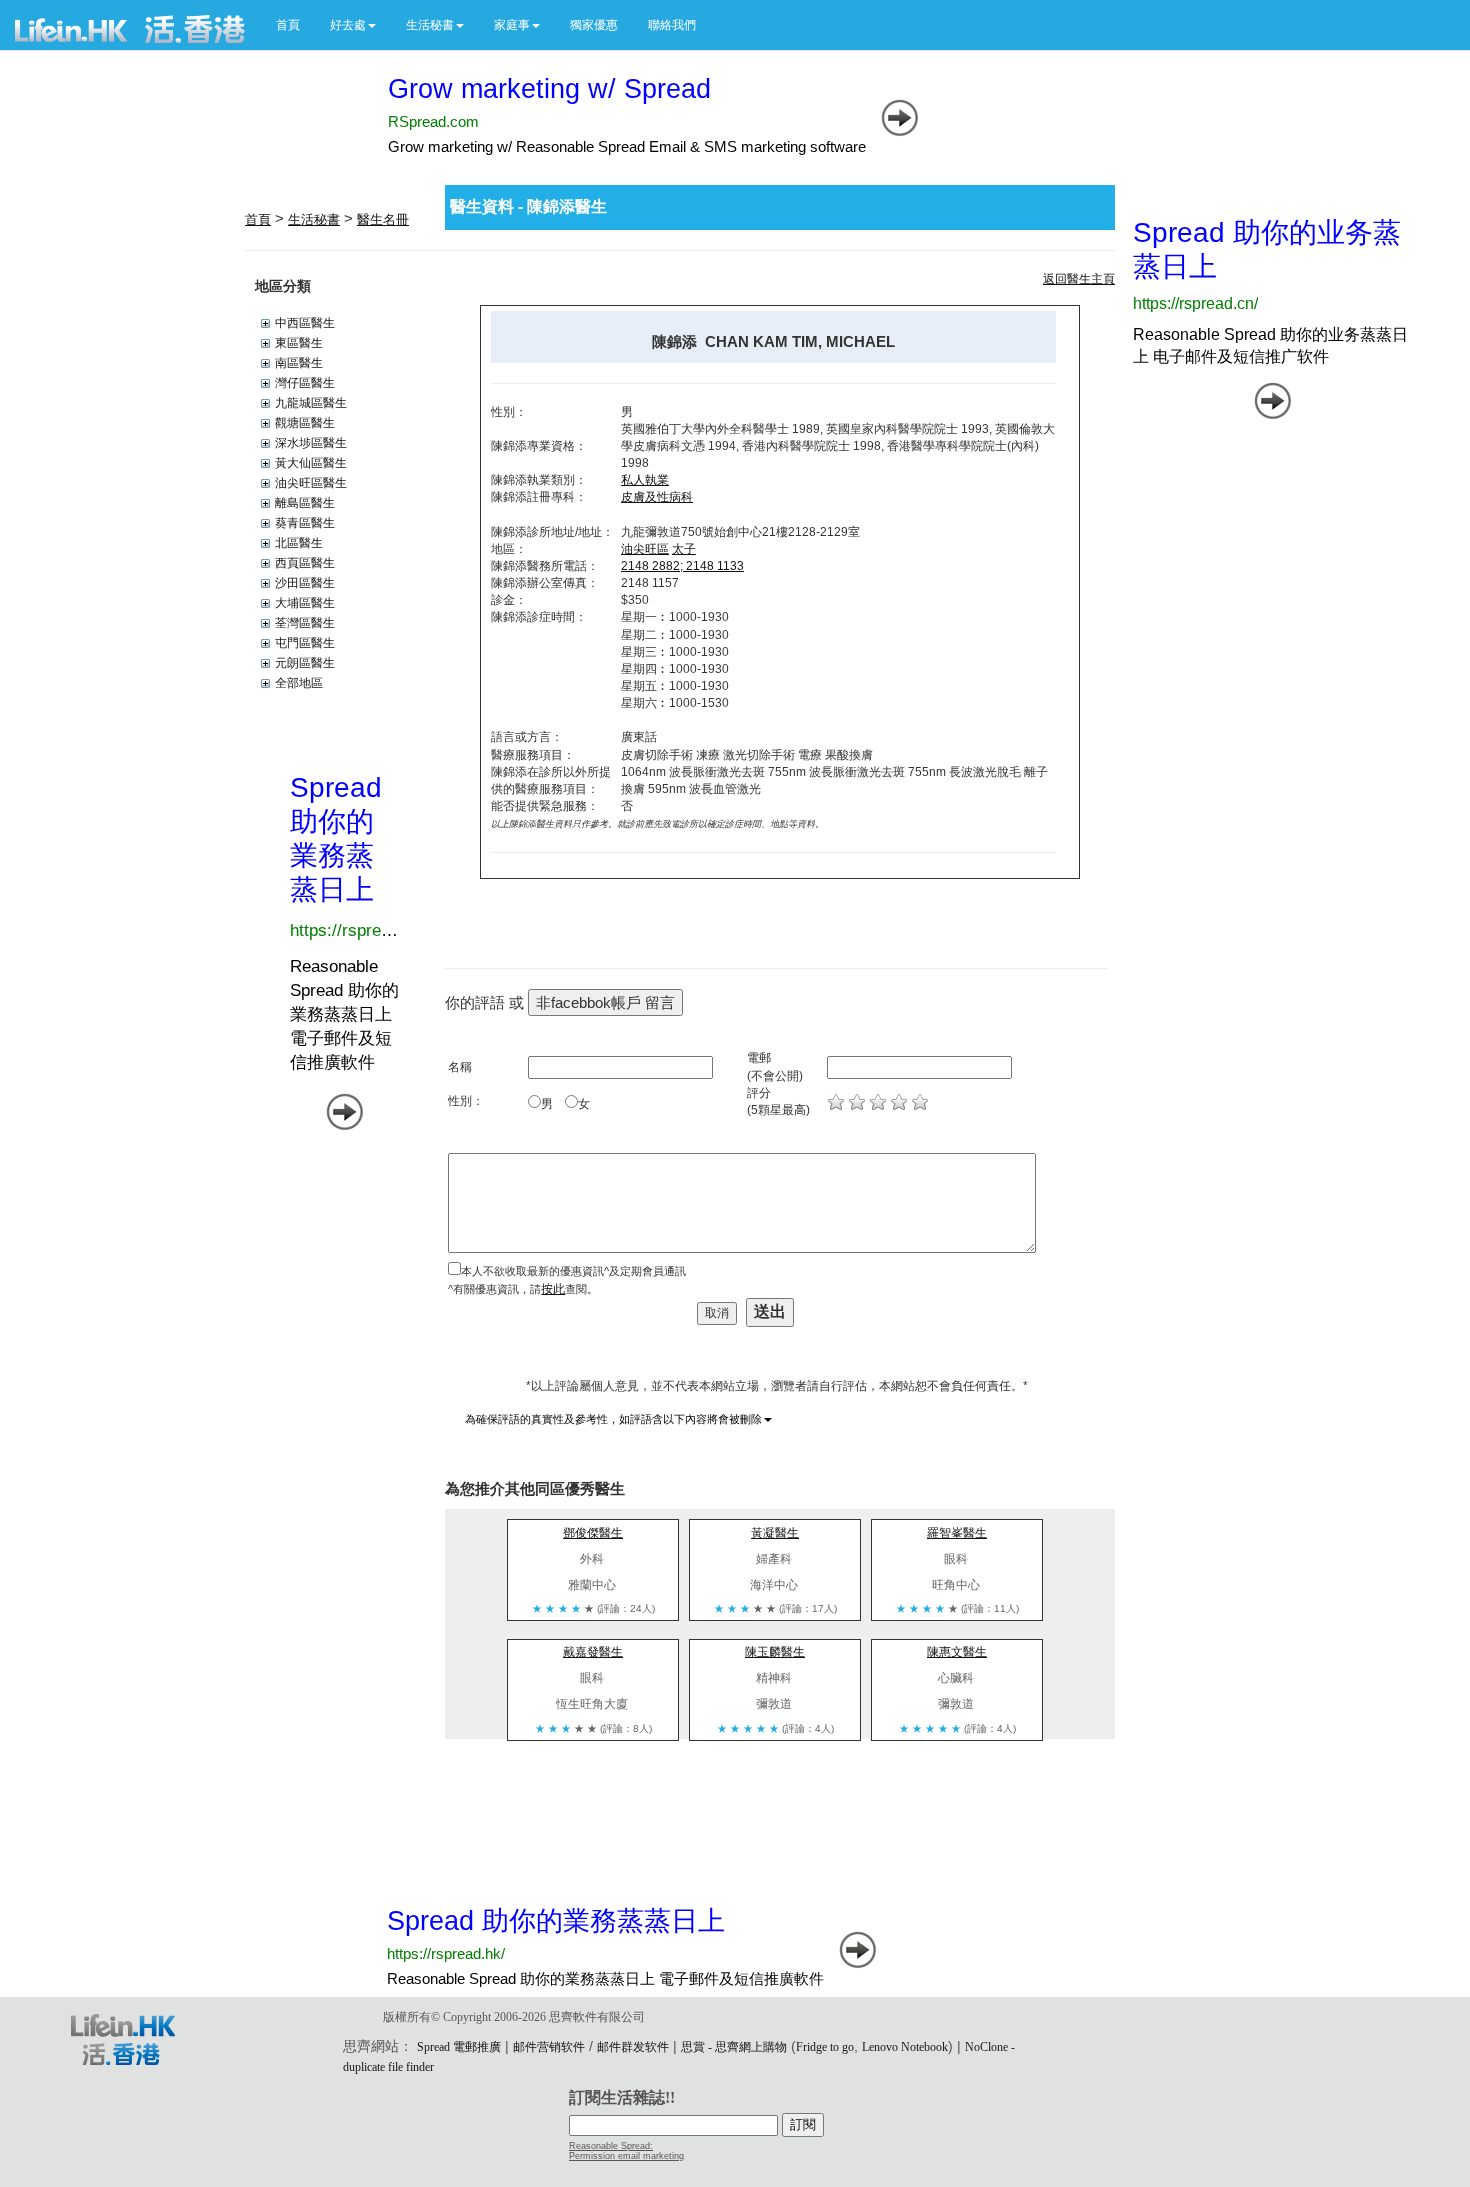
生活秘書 (314, 219)
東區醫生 (299, 343)
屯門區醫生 (305, 643)
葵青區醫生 (305, 523)
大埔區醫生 (305, 603)
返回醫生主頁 (1079, 279)
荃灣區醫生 (305, 623)
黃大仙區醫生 (311, 463)
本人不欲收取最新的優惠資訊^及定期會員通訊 (573, 1271)
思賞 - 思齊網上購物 (734, 2047)
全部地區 (299, 683)
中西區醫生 (305, 323)
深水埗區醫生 (311, 443)
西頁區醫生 (305, 563)
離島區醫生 (305, 503)
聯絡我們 (672, 25)
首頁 (288, 25)
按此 (553, 1289)
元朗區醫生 (305, 663)
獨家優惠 (594, 25)
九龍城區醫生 (311, 403)
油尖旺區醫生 (311, 483)
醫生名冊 (383, 219)
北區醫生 (299, 543)
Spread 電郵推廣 (459, 2047)
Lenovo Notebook (905, 2047)
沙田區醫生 (305, 583)
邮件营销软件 (549, 2047)
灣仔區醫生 (305, 383)
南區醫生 (299, 363)
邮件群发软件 (633, 2047)
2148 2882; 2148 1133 (682, 566)
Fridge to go (825, 2047)
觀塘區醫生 (305, 423)
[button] (353, 25)
